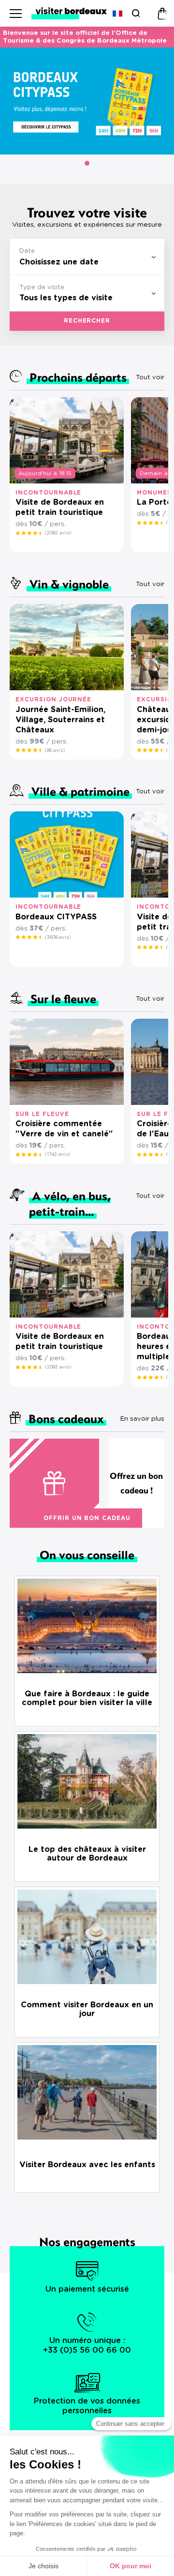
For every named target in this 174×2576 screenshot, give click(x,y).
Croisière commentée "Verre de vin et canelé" (64, 1129)
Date (27, 251)
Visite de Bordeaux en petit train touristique (60, 507)
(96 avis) (55, 750)
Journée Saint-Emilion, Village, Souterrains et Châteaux (60, 720)
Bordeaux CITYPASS (56, 917)
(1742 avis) (58, 1154)
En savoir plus (142, 1419)
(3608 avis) (58, 937)
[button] (87, 163)
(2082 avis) (58, 533)
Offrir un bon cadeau (87, 1518)
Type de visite (42, 287)
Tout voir (150, 378)
